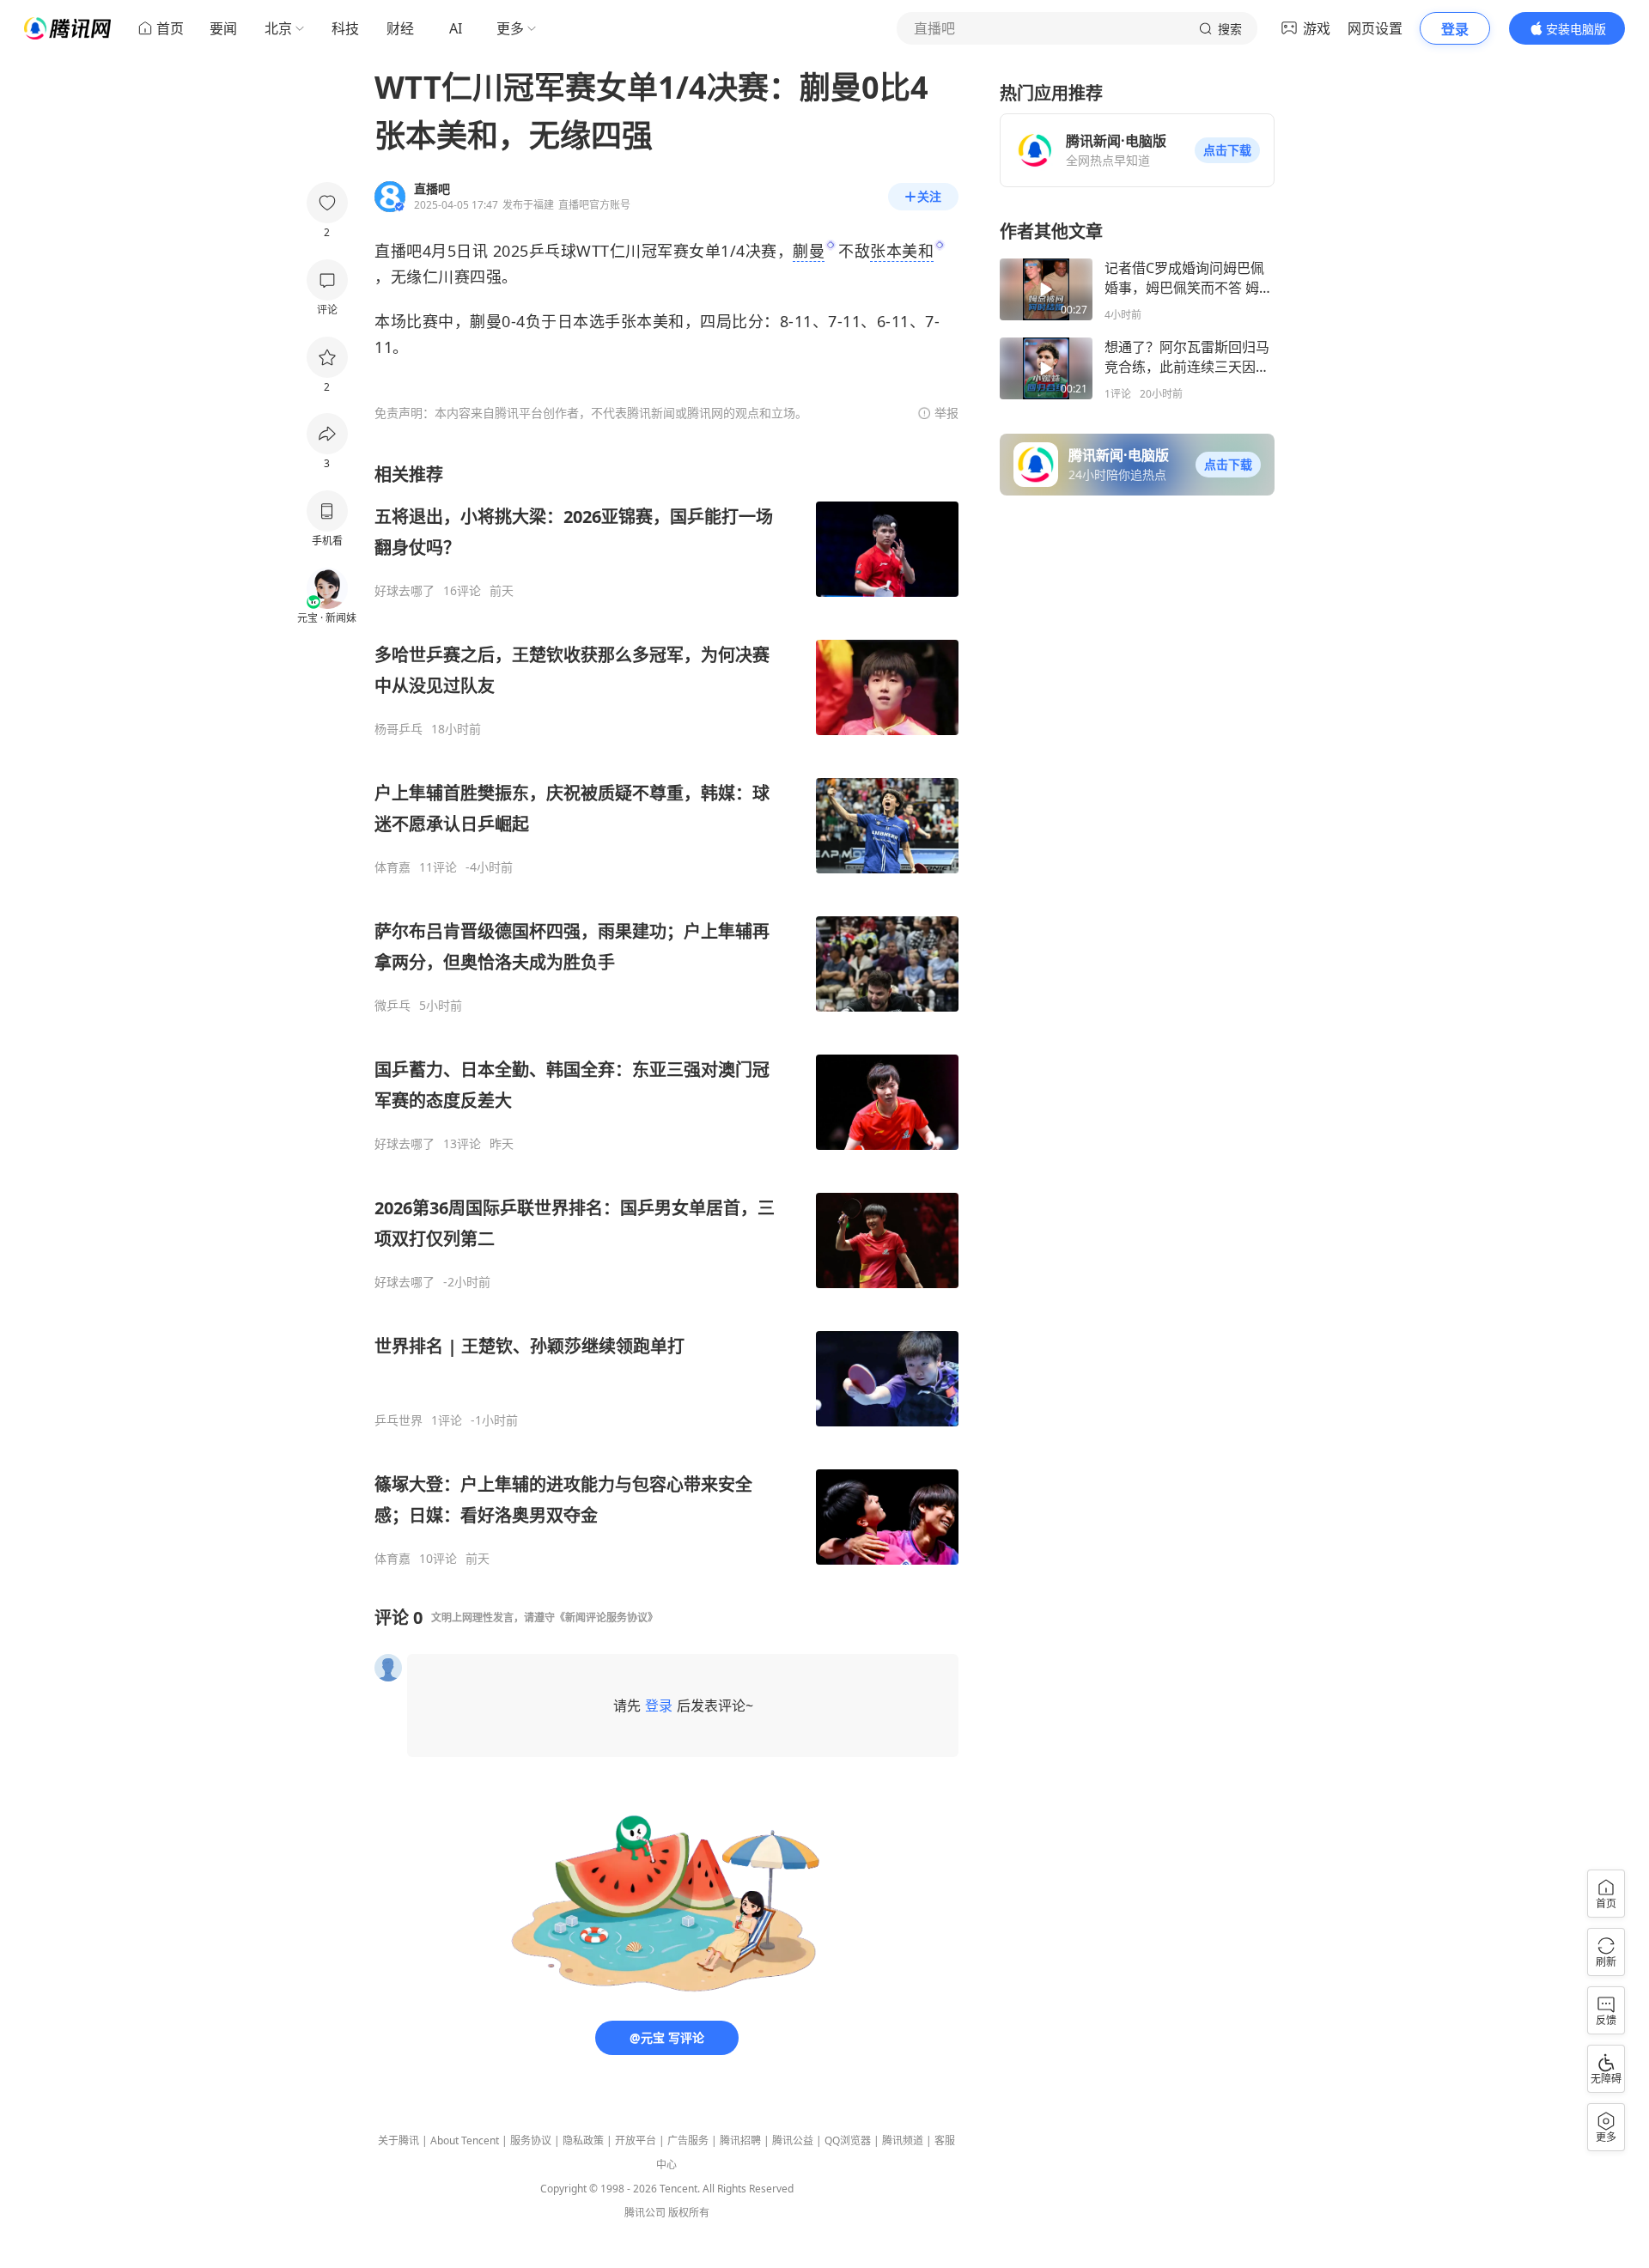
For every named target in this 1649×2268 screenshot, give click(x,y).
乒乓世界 (399, 1420)
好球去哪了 (405, 591)
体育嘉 (392, 867)
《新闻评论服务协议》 (606, 1617)
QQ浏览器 (848, 2140)
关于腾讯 (399, 2140)
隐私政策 (583, 2140)
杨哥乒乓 (399, 729)
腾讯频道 (903, 2140)
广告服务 (688, 2140)
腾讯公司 (645, 2213)
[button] (1227, 150)
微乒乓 (392, 1006)
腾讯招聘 (740, 2140)
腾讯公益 (793, 2140)
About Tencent (465, 2140)
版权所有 (689, 2213)
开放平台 (636, 2140)
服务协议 (531, 2140)
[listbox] (666, 1015)
